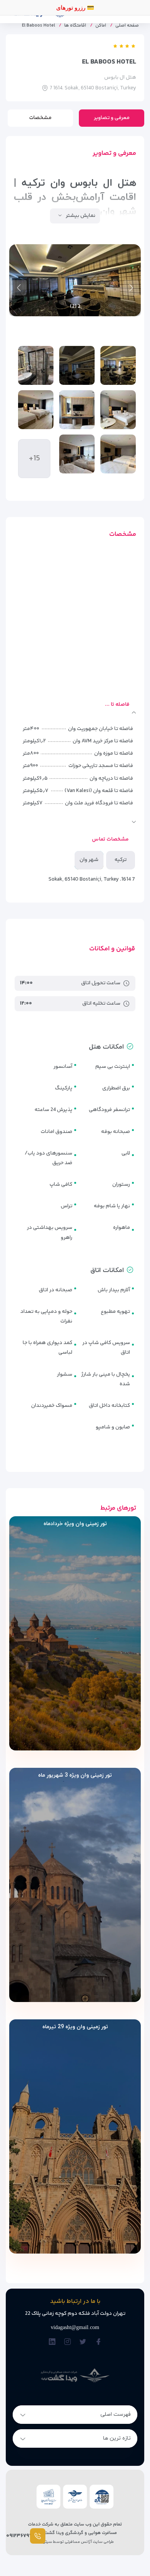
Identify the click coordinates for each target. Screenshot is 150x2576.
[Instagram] (67, 2342)
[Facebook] (98, 2342)
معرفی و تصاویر (112, 118)
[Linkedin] (52, 2342)
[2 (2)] (77, 365)
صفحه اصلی (127, 26)
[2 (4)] (118, 410)
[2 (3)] (36, 365)
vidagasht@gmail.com (75, 2327)
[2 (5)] (77, 410)
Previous (131, 288)
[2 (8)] (77, 454)
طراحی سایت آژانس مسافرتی (89, 2542)
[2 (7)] (118, 454)
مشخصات (40, 118)
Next (19, 288)
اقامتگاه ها (75, 26)
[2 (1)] (118, 365)
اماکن (101, 26)
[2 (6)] (36, 410)
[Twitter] (83, 2342)
